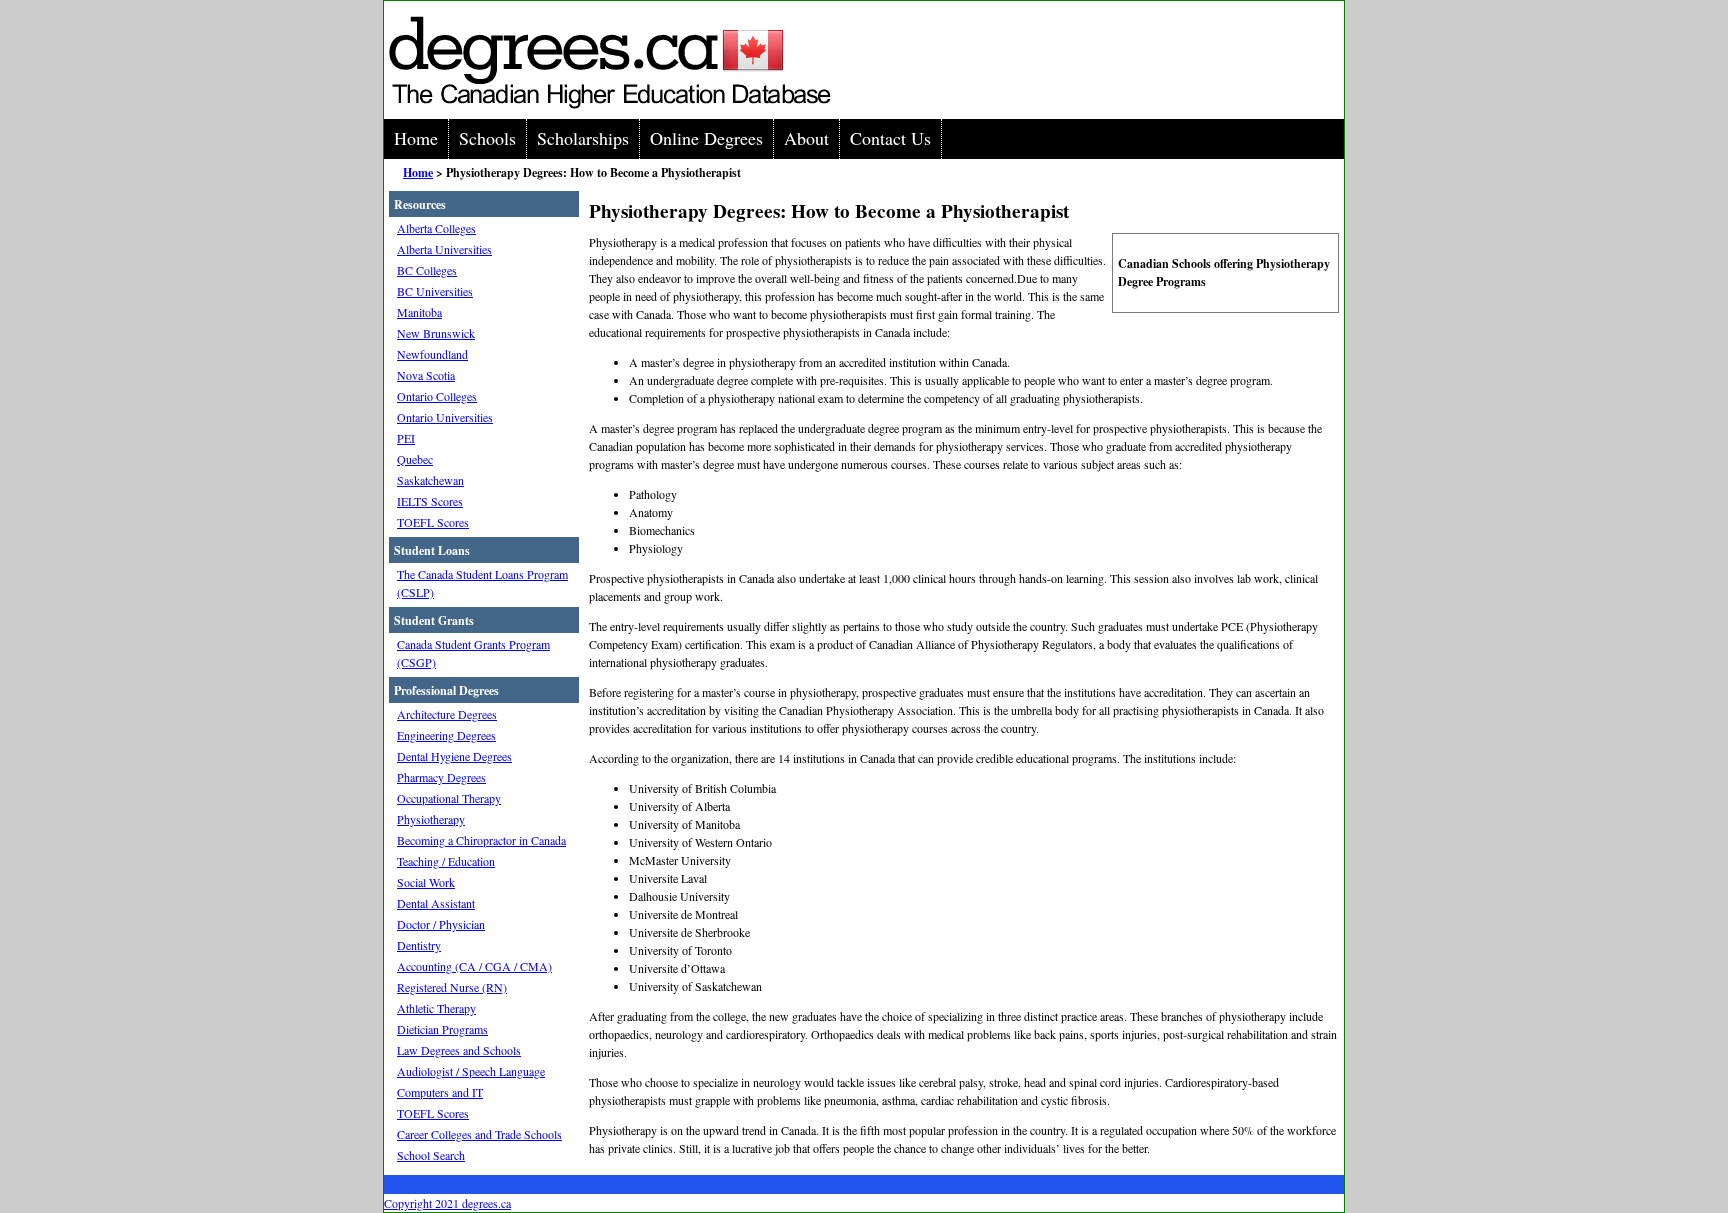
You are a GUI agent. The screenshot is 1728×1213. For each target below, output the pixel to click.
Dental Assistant (436, 903)
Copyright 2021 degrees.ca (447, 1203)
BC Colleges (427, 270)
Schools (487, 138)
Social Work (426, 882)
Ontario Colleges (437, 396)
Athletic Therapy (436, 1008)
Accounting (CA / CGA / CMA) (474, 966)
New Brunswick (436, 333)
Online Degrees (706, 138)
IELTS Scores (430, 501)
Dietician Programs (442, 1029)
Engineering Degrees (446, 735)
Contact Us (890, 138)
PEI (406, 438)
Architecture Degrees (447, 714)
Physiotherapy (431, 819)
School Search (431, 1155)
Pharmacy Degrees (441, 777)
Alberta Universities (444, 249)
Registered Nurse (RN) (452, 987)
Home (416, 138)
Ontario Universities (445, 417)
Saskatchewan (430, 480)
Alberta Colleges (436, 228)
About (806, 138)
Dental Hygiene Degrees (454, 756)
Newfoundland (432, 354)
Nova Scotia (426, 375)
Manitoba (419, 312)
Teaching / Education (446, 861)
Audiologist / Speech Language (471, 1071)
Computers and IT (440, 1092)
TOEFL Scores (433, 522)
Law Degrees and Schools (459, 1050)
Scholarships (583, 138)
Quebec (415, 459)
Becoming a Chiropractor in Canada (481, 840)
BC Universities (435, 291)
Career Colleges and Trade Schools (479, 1134)
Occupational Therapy (449, 798)
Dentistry (419, 945)
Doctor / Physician (441, 924)
